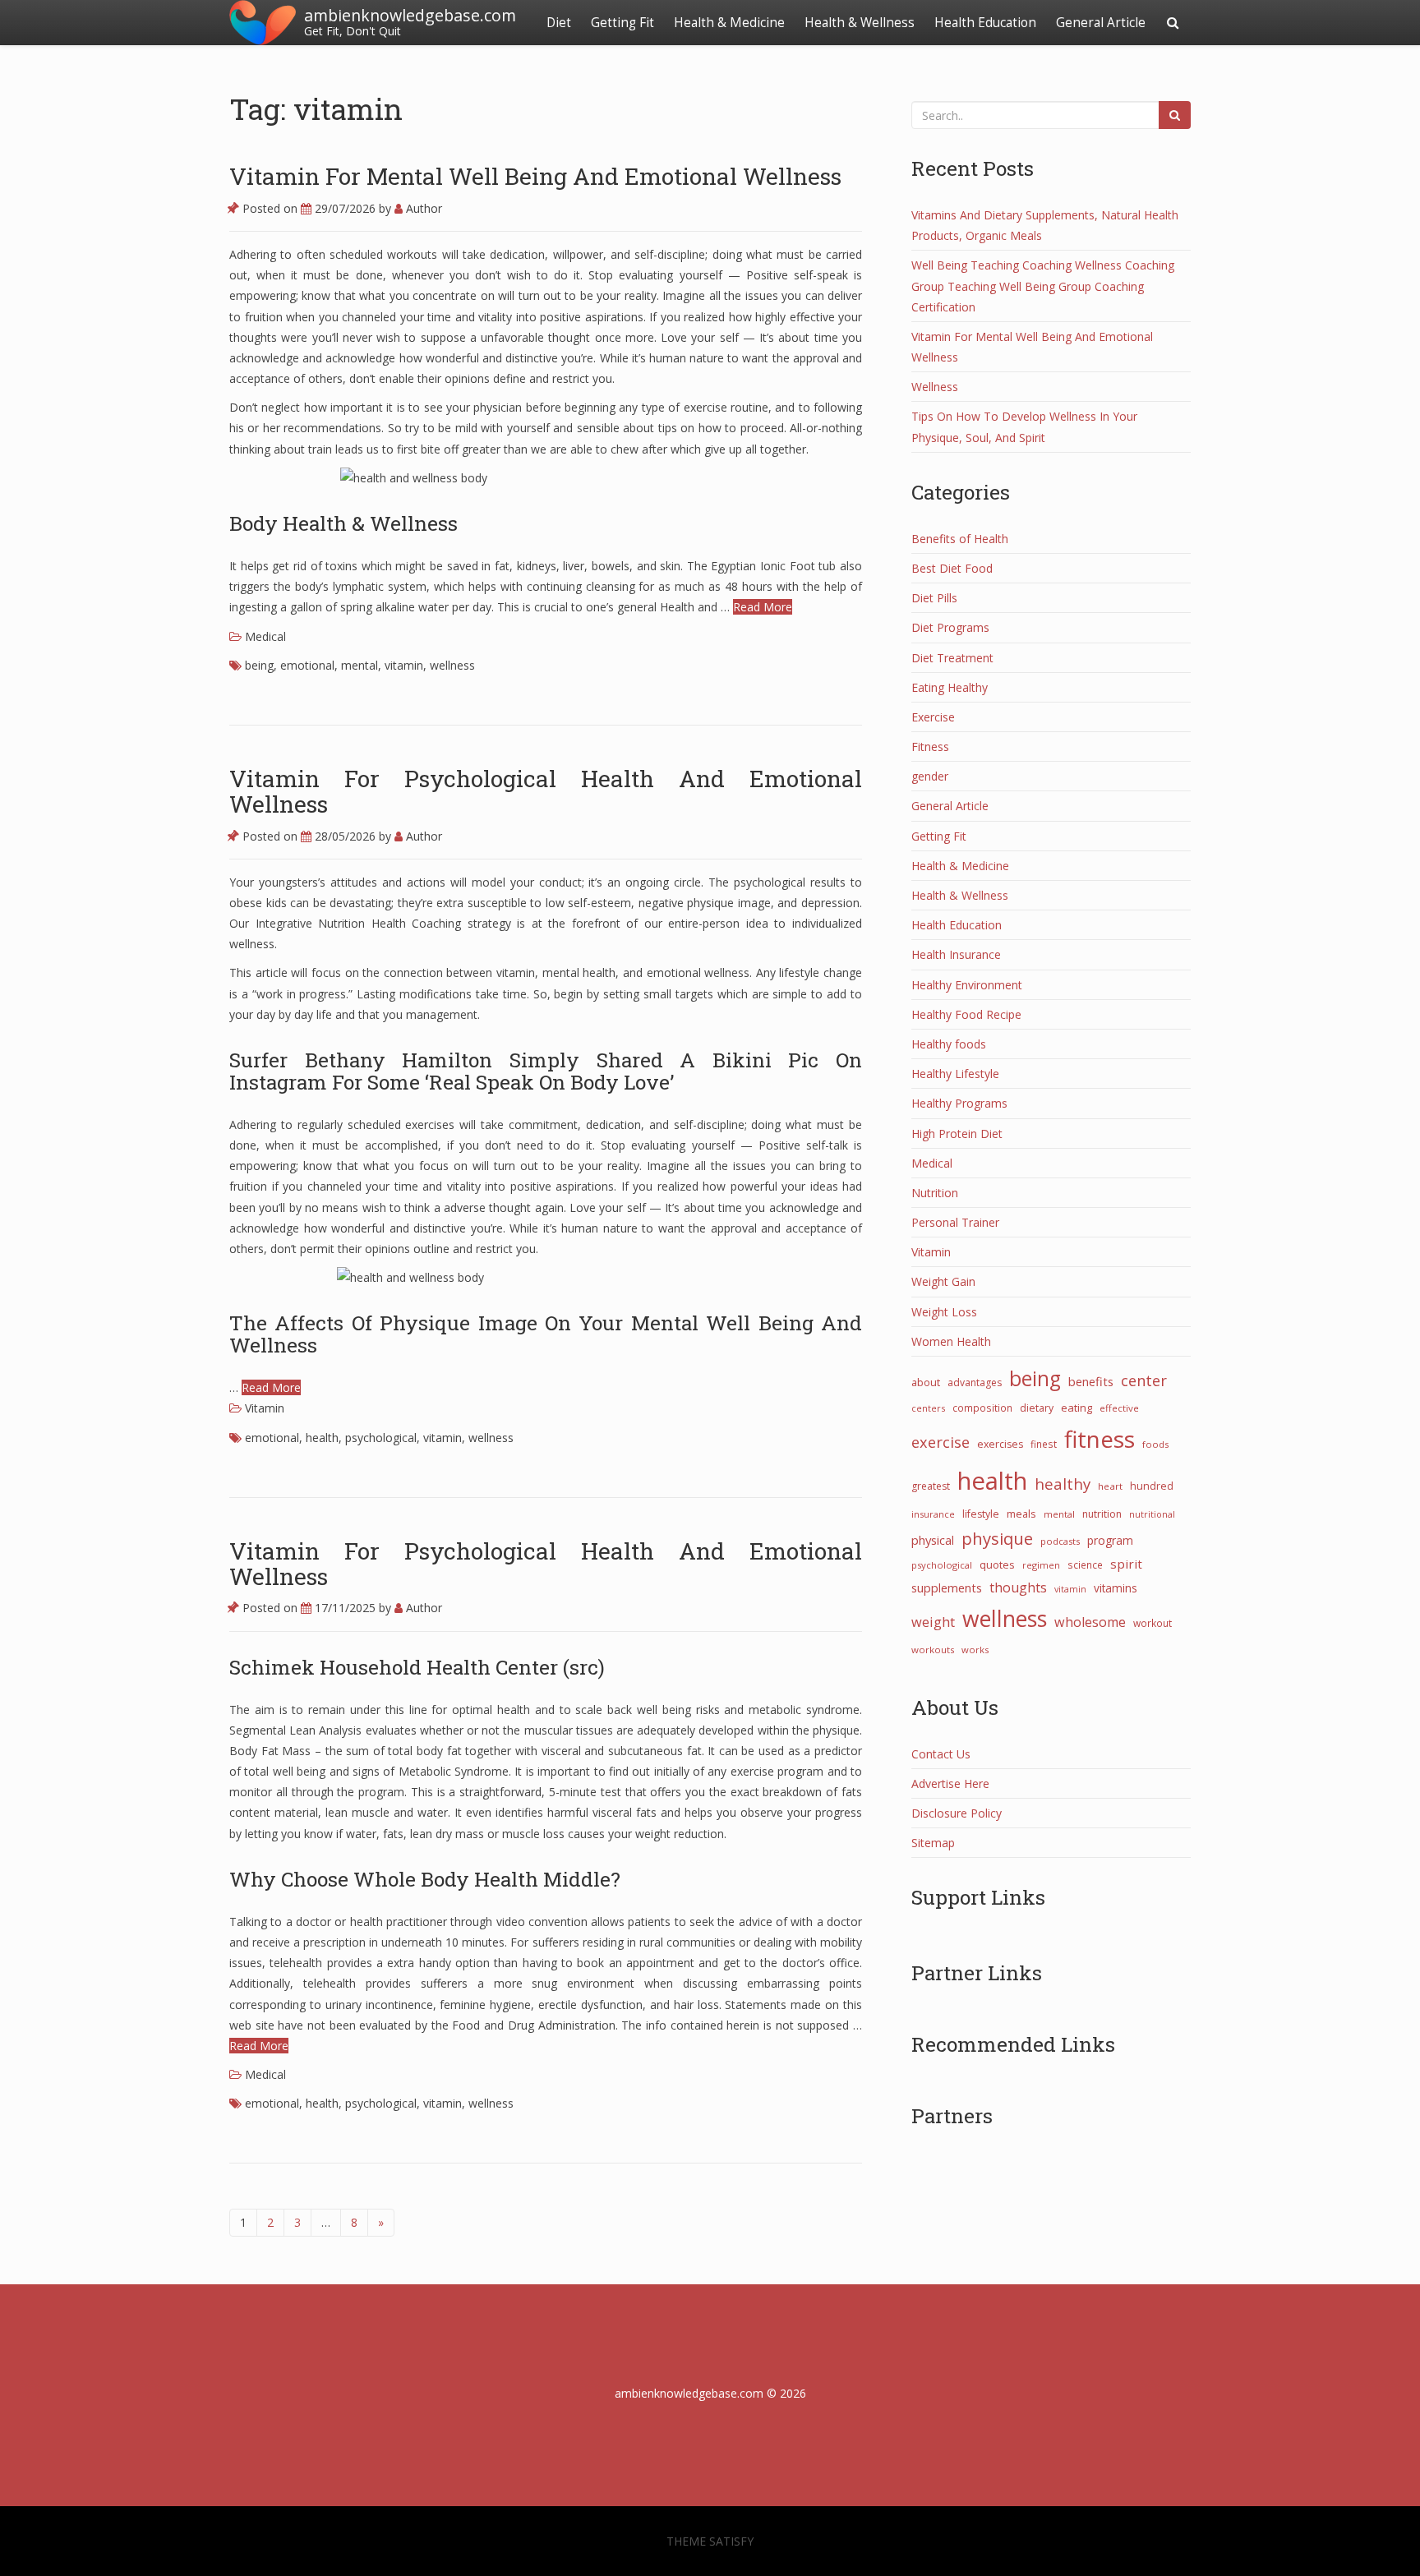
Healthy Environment (967, 985)
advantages (975, 1382)
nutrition (1102, 1514)
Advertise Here (950, 1783)
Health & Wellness (860, 23)
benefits (1091, 1381)
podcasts (1060, 1541)
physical (933, 1540)
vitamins (1116, 1588)
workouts (933, 1650)
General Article (1101, 23)
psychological (381, 1438)
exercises (1000, 1444)
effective (1119, 1408)
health (322, 1438)
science (1085, 1564)
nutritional (1152, 1514)
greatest (931, 1486)
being (259, 665)
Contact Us (941, 1754)
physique (997, 1538)
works (975, 1650)
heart (1110, 1486)
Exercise (933, 717)
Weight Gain (943, 1281)
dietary (1037, 1408)
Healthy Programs (959, 1103)
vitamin (404, 665)
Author (422, 208)
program (1110, 1540)
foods (1155, 1444)
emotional (307, 665)
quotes (997, 1564)
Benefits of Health (960, 539)
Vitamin (265, 1408)
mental (360, 665)
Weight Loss (944, 1312)
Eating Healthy (950, 687)
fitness (1100, 1439)
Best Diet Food (952, 568)
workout (1153, 1623)
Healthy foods (949, 1044)
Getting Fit (622, 23)
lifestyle (981, 1514)
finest (1044, 1444)
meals (1021, 1514)
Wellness (935, 387)
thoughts (1018, 1588)
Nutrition (935, 1193)
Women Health (951, 1341)
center (1144, 1380)
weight (933, 1622)
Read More (763, 607)
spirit (1126, 1564)
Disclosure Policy (957, 1813)
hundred (1152, 1486)
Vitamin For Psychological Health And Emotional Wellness (546, 791)
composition (982, 1408)
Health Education (985, 23)
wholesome (1090, 1622)
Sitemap (933, 1843)
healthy (1063, 1484)
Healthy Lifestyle (955, 1074)
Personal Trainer (955, 1222)
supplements (947, 1588)
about (926, 1382)
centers (928, 1408)
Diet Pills (934, 598)
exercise (941, 1442)
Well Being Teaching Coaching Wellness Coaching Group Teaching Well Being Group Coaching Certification (1043, 286)
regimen (1041, 1565)
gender (930, 776)
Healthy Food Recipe (966, 1014)
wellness (452, 665)
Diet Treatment (952, 658)
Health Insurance (956, 954)
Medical (265, 636)
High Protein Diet (957, 1134)
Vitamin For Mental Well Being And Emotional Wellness (535, 176)
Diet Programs (950, 627)
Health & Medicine (729, 23)
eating (1077, 1408)
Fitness (930, 747)
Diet (559, 23)
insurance (933, 1514)
